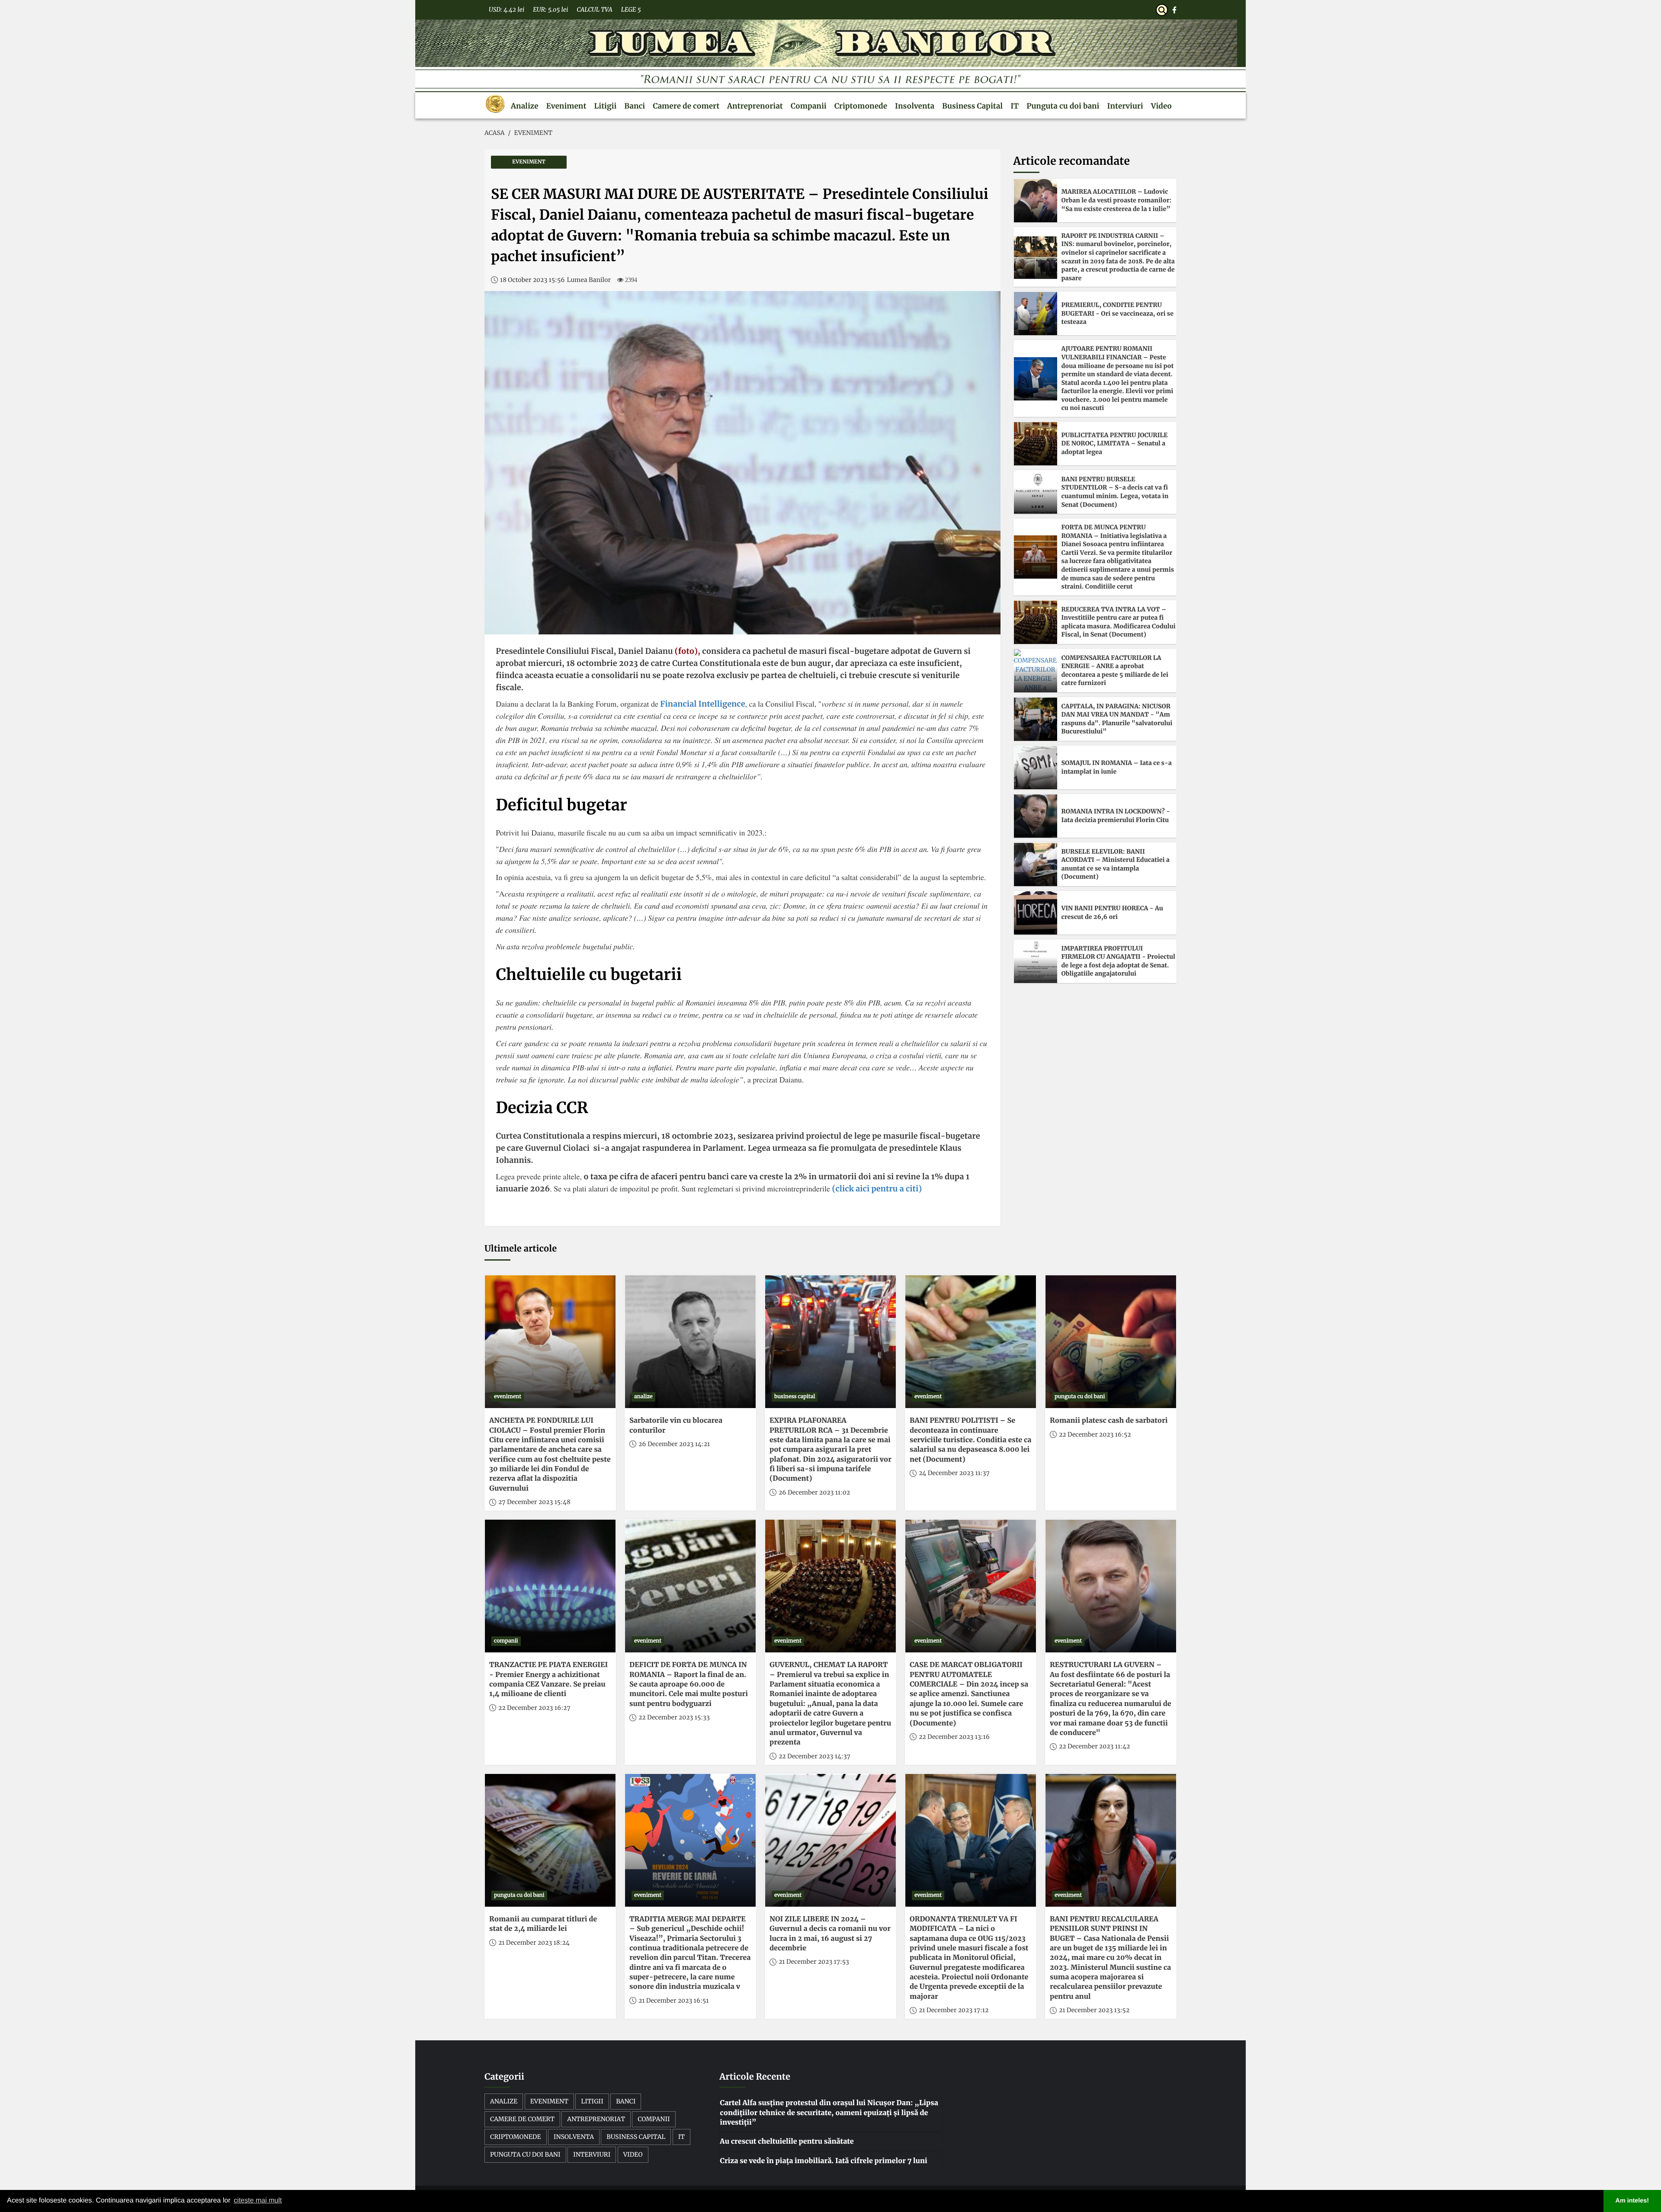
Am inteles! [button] (1632, 2201)
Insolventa (915, 106)
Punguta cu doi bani (1063, 106)
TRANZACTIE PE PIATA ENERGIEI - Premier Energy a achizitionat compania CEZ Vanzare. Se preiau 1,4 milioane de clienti (548, 1679)
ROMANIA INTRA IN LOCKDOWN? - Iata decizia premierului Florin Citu (1116, 816)
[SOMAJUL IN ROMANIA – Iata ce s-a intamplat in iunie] (1036, 768)
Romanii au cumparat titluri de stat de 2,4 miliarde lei (543, 1924)
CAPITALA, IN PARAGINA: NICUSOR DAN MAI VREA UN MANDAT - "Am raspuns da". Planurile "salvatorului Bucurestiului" (1117, 719)
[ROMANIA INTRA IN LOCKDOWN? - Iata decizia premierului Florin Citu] (1036, 816)
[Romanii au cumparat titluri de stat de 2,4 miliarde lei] (550, 1840)
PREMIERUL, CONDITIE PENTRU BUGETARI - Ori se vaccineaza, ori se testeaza (1117, 313)
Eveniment (566, 106)
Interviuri (1125, 106)
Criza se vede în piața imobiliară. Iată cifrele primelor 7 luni (823, 2161)
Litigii (605, 106)
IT (1015, 106)
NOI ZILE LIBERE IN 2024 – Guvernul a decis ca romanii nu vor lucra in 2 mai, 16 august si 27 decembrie (830, 1934)
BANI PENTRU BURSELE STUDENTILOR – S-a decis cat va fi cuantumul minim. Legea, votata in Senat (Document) (1115, 492)
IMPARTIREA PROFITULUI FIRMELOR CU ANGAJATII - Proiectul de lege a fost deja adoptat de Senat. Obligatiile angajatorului (1118, 961)
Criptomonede (861, 106)
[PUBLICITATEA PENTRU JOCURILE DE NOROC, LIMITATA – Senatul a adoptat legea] (1036, 444)
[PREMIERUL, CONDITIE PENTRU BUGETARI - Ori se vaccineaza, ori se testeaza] (1036, 314)
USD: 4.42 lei (507, 10)
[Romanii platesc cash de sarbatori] (1111, 1342)
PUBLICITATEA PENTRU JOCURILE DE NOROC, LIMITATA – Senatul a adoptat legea (1115, 443)
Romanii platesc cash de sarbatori (1109, 1421)
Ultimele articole (521, 1249)
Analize (525, 106)
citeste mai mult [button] (258, 2201)
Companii (809, 106)
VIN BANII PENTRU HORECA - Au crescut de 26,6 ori (1112, 912)
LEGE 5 (631, 10)
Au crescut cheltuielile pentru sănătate (787, 2142)
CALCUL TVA (594, 10)
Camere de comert (686, 106)
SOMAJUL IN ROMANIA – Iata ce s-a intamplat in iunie (1117, 767)
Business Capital (972, 106)
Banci (635, 106)
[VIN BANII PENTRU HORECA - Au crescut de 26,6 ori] (1036, 913)
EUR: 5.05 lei (550, 10)
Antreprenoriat (755, 106)
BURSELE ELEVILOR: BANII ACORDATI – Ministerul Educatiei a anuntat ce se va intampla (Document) (1116, 864)
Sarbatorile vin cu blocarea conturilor (676, 1425)
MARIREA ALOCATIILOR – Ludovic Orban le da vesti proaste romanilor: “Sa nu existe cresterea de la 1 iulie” (1117, 200)
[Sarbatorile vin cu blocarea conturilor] (690, 1342)
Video (1161, 106)
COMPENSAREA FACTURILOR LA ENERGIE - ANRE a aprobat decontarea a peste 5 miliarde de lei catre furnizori (1115, 671)
